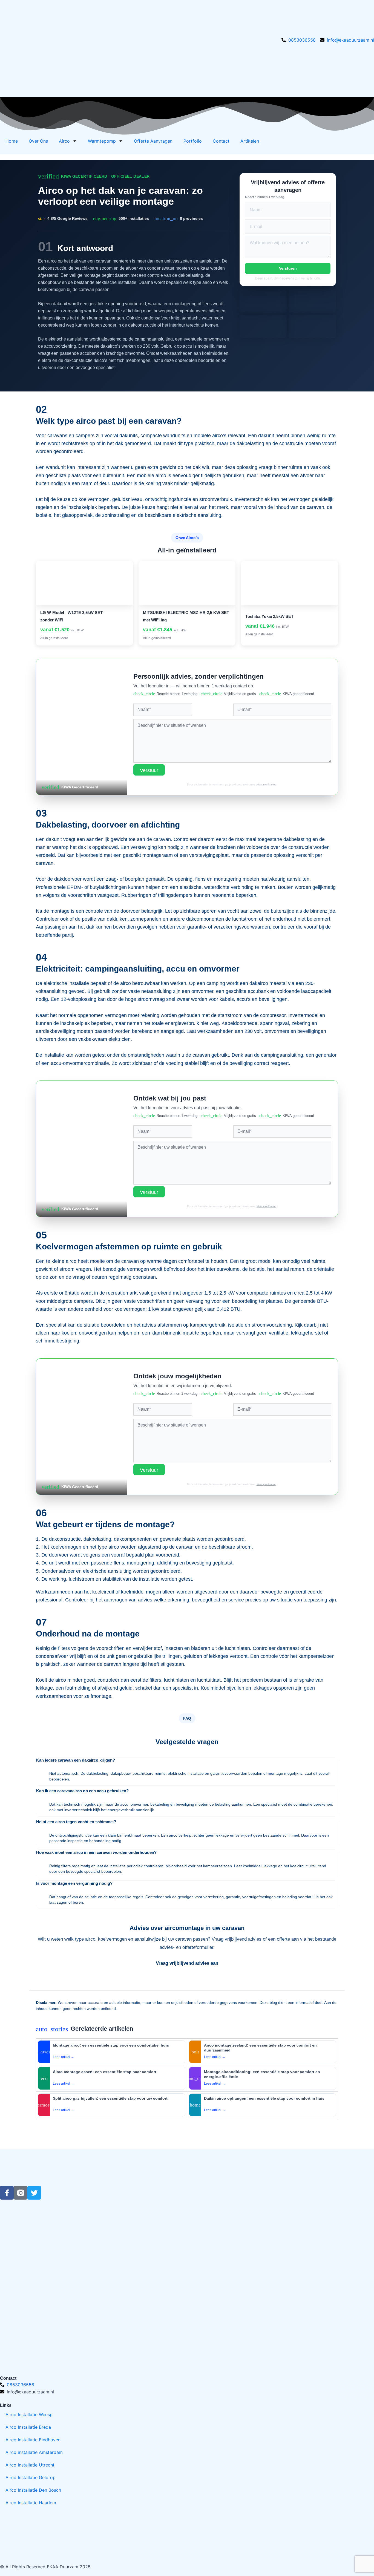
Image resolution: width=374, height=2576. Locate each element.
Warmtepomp (102, 141)
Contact (221, 141)
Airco (64, 141)
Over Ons (38, 141)
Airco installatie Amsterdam (34, 2452)
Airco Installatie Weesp (29, 2414)
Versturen (288, 268)
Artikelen (250, 141)
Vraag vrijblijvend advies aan (187, 1963)
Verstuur (149, 770)
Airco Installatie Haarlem (31, 2503)
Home (12, 141)
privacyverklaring (266, 784)
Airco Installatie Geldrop (31, 2477)
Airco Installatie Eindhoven (33, 2440)
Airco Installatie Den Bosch (33, 2490)
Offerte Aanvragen (153, 141)
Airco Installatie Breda (28, 2427)
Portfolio (193, 141)
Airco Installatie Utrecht (30, 2465)
